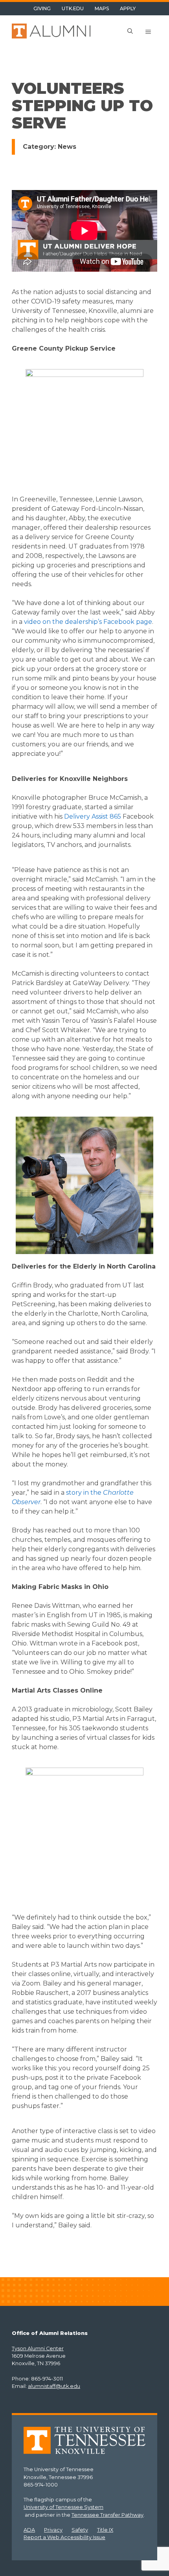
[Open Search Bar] (130, 32)
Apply (128, 8)
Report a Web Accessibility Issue (64, 2537)
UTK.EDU (73, 8)
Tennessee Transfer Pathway (107, 2515)
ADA (29, 2530)
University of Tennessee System (63, 2507)
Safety (80, 2530)
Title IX (105, 2530)
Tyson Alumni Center (38, 2348)
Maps (102, 8)
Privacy (53, 2530)
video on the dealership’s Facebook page (88, 622)
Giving (42, 8)
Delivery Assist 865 (93, 816)
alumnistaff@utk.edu (54, 2386)
